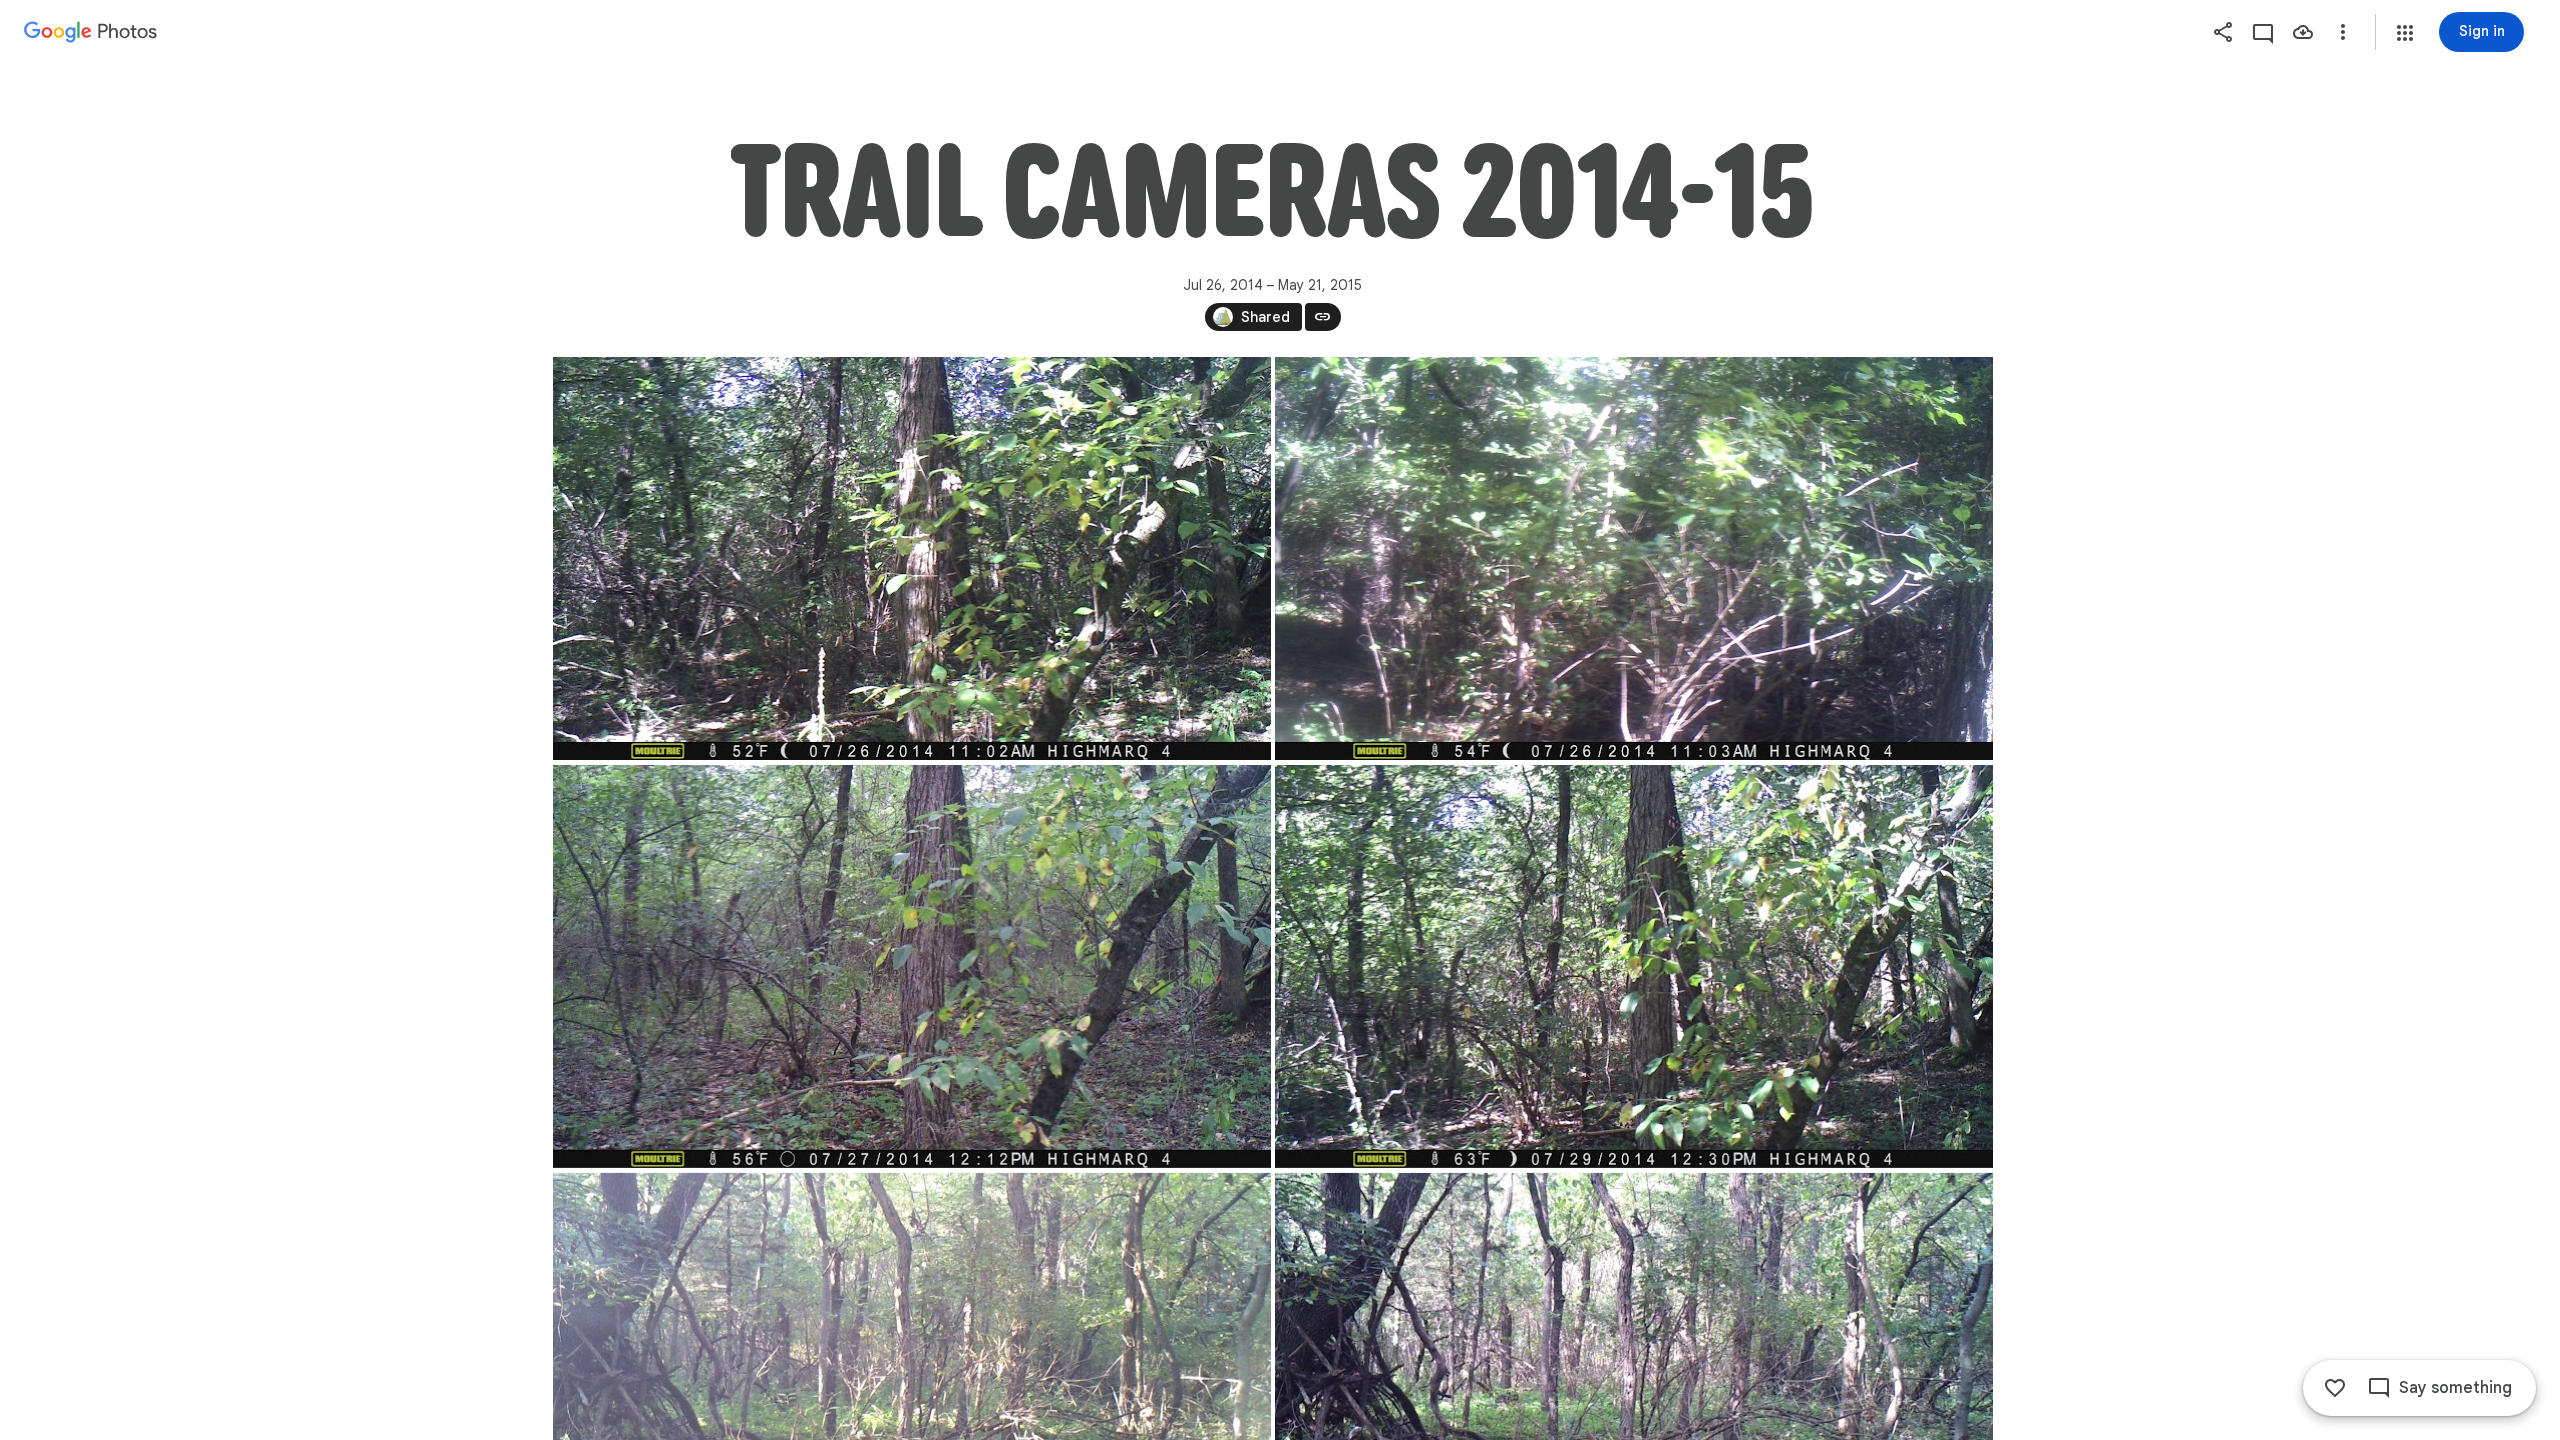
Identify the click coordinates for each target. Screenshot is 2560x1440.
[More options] (2343, 32)
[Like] (2335, 1388)
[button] (2405, 33)
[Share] (2223, 32)
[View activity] (2263, 32)
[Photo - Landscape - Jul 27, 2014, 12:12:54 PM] (912, 966)
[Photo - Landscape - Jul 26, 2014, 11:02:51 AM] (912, 558)
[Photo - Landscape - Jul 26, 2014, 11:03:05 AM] (1634, 558)
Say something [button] (2455, 1388)
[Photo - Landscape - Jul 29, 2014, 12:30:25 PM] (1634, 966)
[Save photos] (2303, 32)
